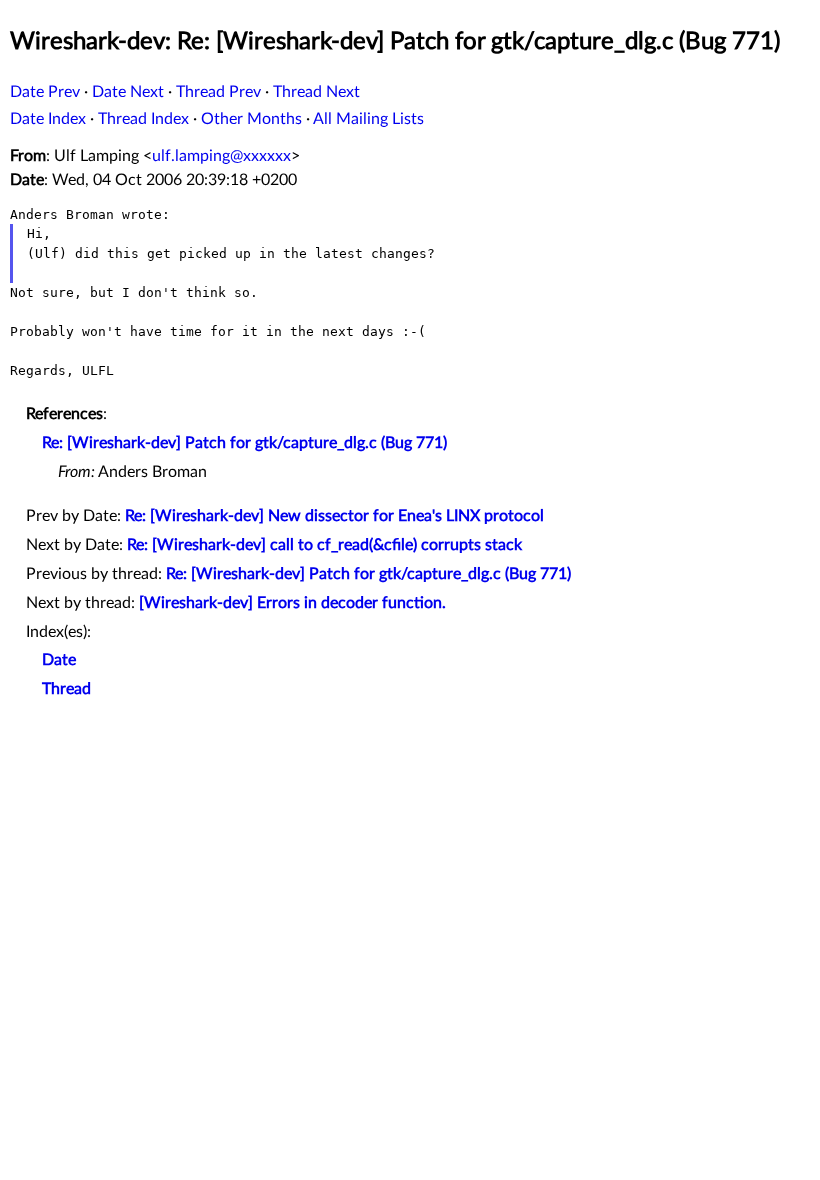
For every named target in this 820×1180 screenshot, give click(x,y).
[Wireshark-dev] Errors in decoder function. (292, 603)
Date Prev (45, 92)
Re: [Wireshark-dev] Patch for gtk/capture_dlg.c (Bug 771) (244, 443)
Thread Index (143, 119)
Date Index (48, 119)
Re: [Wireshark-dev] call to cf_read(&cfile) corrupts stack (324, 545)
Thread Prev (218, 92)
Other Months (251, 119)
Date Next (128, 92)
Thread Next (316, 92)
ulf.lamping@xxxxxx (221, 156)
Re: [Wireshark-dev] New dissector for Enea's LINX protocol (334, 516)
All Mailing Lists (368, 119)
